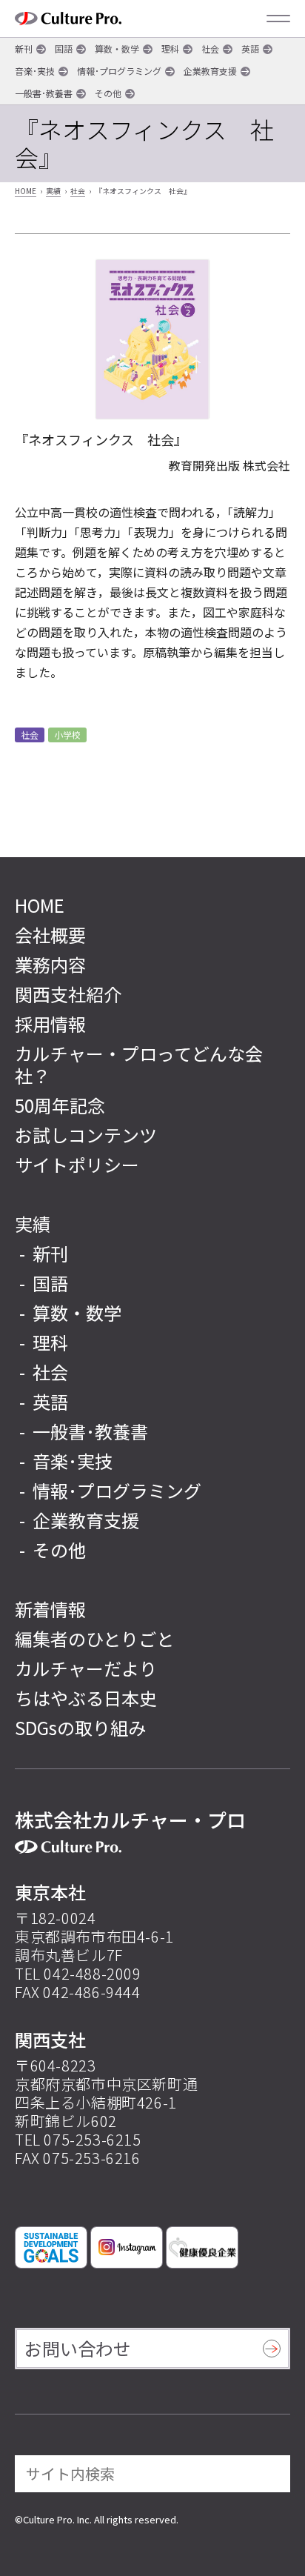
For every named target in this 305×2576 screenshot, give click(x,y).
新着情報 (50, 1609)
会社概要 (50, 935)
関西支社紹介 (68, 994)
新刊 (24, 49)
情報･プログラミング (119, 71)
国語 (64, 49)
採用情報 (50, 1024)
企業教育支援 (210, 71)
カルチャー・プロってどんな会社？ (139, 1064)
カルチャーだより (86, 1668)
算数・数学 (117, 49)
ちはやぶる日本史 (86, 1698)
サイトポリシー (77, 1164)
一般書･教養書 (44, 93)
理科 (170, 49)
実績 (53, 191)
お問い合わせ (78, 2348)
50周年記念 (60, 1105)
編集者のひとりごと (94, 1638)
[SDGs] (51, 2247)
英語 (250, 49)
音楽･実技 (35, 71)
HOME (26, 191)
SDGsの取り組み (80, 1727)
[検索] (269, 2474)
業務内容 (50, 964)
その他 (108, 93)
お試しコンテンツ (86, 1135)
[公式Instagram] (127, 2247)
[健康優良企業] (202, 2247)
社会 (210, 49)
